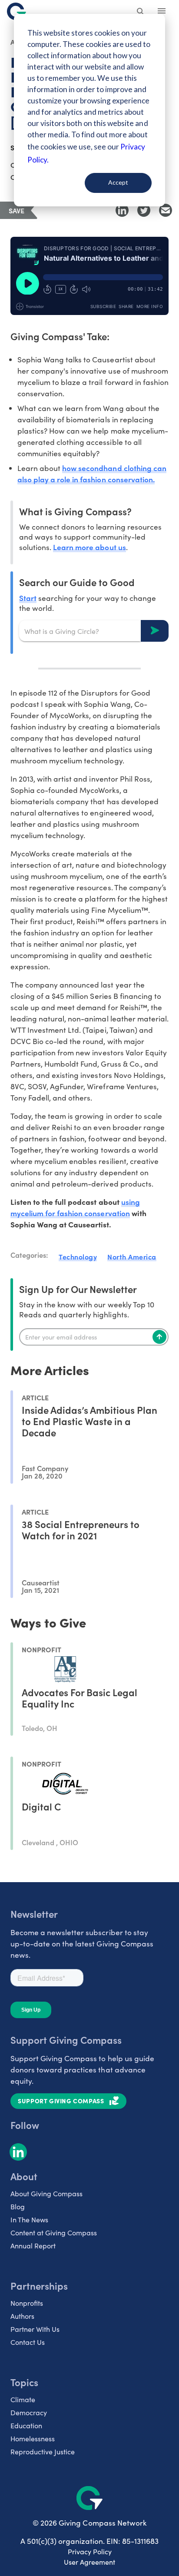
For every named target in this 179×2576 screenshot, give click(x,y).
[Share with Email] (166, 210)
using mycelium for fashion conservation (75, 1207)
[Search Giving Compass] (141, 12)
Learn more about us (89, 547)
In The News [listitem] (29, 2220)
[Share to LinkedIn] (122, 210)
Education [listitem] (26, 2425)
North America (132, 1257)
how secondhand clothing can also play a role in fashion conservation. (92, 473)
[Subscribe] (159, 1337)
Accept (118, 182)
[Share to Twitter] (144, 210)
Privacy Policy (90, 2551)
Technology (78, 1257)
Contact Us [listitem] (28, 2342)
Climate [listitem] (23, 2399)
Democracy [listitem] (29, 2412)
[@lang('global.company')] (17, 11)
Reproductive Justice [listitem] (43, 2452)
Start (28, 598)
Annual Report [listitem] (33, 2246)
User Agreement (89, 2562)
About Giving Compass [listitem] (46, 2193)
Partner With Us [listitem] (35, 2329)
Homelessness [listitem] (33, 2438)
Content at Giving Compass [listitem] (54, 2233)
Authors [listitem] (22, 2316)
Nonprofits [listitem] (27, 2303)
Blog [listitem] (18, 2206)
